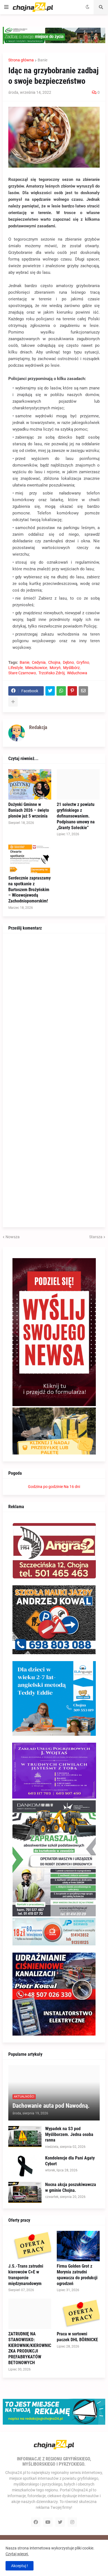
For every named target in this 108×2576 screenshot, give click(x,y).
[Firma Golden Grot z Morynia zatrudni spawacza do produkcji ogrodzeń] (78, 2246)
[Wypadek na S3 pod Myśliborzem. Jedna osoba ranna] (25, 2137)
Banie (43, 60)
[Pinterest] (72, 691)
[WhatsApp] (61, 691)
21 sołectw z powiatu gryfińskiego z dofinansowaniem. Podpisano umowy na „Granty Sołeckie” (76, 816)
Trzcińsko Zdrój (52, 673)
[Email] (83, 691)
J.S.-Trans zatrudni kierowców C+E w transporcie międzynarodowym (26, 2275)
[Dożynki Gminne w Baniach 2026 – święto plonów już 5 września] (30, 784)
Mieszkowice (36, 668)
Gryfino (83, 662)
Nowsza (13, 1237)
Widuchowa (77, 673)
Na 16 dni (72, 1487)
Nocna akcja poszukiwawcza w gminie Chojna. (71, 2187)
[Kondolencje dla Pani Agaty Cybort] (25, 2166)
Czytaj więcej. (17, 2554)
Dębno (68, 662)
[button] (6, 7)
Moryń (55, 668)
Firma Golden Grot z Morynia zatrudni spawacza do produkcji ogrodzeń (77, 2275)
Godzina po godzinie (45, 1487)
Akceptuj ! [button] (20, 2566)
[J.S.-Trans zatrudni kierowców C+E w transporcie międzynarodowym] (30, 2246)
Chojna (54, 662)
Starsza (96, 1237)
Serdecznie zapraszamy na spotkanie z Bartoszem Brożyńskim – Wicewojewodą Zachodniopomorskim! (29, 889)
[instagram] (72, 2522)
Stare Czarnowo (22, 673)
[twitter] (60, 2522)
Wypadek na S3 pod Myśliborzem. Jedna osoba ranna (69, 2134)
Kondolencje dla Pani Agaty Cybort (70, 2161)
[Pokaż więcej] (13, 702)
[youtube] (48, 2522)
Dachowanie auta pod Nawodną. (51, 2106)
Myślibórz (71, 668)
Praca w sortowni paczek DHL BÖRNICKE (77, 2337)
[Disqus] (54, 1008)
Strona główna (21, 60)
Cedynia (39, 662)
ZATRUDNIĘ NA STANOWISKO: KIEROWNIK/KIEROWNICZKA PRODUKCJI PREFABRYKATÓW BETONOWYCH (30, 2348)
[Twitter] (50, 691)
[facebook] (36, 2522)
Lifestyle (16, 668)
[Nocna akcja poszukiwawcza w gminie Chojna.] (25, 2192)
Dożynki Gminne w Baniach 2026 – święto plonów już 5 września (29, 810)
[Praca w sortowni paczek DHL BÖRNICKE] (78, 2314)
